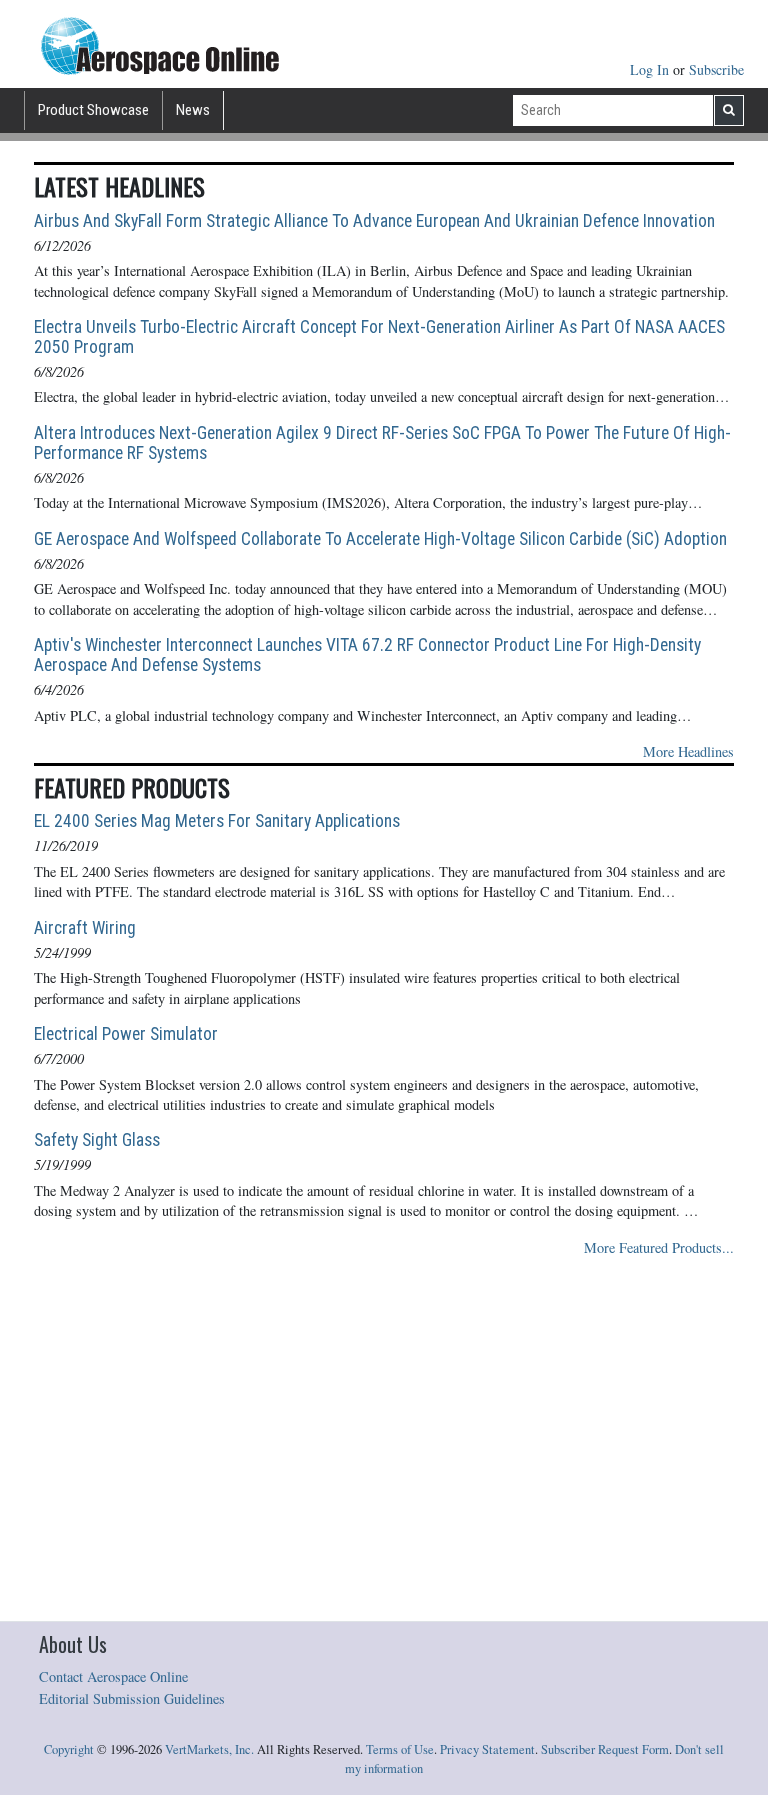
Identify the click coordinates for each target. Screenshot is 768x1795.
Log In (651, 69)
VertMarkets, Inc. (209, 1749)
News (193, 110)
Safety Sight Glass (97, 1140)
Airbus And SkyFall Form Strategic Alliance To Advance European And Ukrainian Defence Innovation (374, 221)
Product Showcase (93, 110)
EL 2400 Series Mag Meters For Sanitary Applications (217, 821)
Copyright (69, 1749)
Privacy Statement (487, 1749)
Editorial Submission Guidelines (132, 1698)
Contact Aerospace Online (113, 1676)
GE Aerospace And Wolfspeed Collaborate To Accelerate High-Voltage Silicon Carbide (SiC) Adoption (380, 539)
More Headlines (688, 751)
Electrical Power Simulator (126, 1034)
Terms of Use (400, 1749)
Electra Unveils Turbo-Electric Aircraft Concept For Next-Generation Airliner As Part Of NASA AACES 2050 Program (379, 337)
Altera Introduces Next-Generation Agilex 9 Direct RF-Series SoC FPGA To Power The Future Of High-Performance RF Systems (382, 443)
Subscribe (716, 69)
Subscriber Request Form (605, 1749)
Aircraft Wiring (85, 928)
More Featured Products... (659, 1247)
